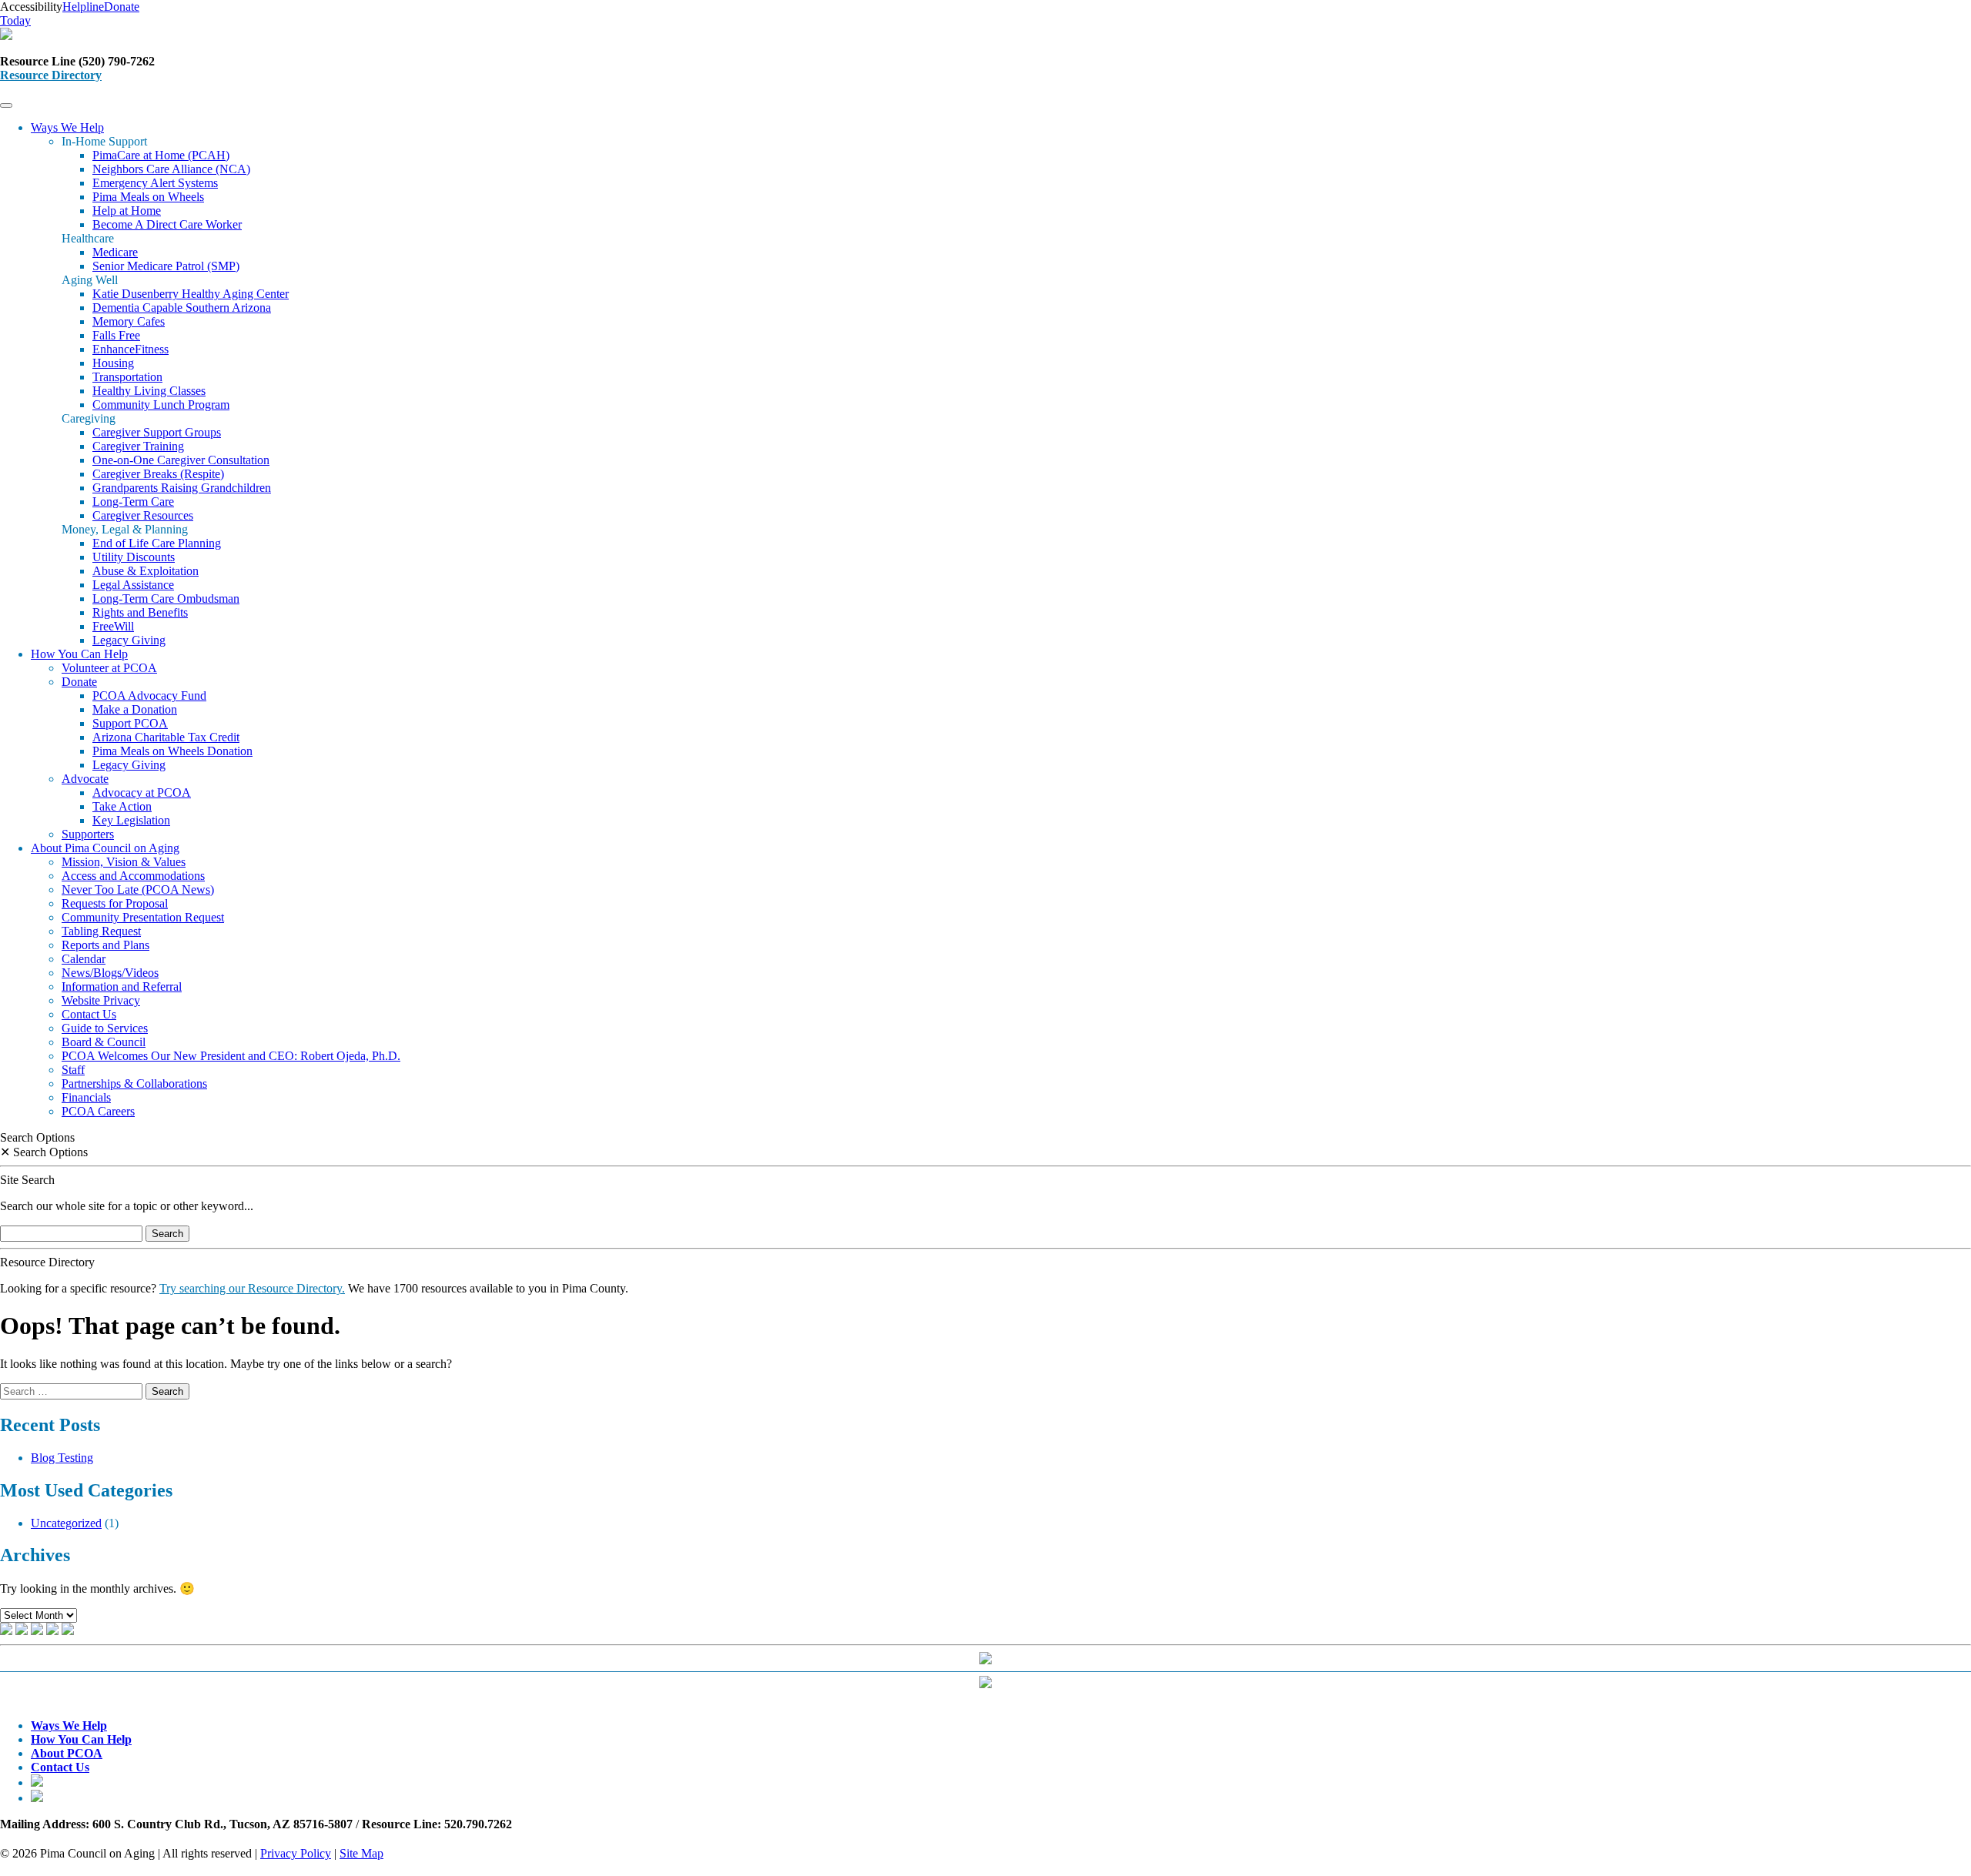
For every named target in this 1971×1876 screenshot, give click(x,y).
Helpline (83, 7)
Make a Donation (135, 709)
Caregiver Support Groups (157, 432)
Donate (79, 682)
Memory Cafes (129, 321)
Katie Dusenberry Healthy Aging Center (191, 294)
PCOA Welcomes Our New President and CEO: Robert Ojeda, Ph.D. (231, 1056)
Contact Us (89, 1014)
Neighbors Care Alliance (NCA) (171, 169)
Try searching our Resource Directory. (252, 1288)
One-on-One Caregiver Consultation (181, 460)
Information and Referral (122, 986)
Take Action (122, 806)
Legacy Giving (129, 640)
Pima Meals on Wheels (148, 197)
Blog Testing (62, 1458)
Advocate (85, 779)
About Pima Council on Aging (105, 848)
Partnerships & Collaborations (134, 1083)
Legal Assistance (133, 585)
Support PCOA (130, 723)
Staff (73, 1070)
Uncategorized (66, 1523)
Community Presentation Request (143, 917)
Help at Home (127, 211)
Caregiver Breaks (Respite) (158, 474)
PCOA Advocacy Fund (149, 696)
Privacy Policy (296, 1853)
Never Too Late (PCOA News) (138, 890)
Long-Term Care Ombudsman (166, 599)
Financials (86, 1097)
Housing (113, 363)
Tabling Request (101, 931)
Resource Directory (51, 75)
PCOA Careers (98, 1111)
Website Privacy (101, 1000)
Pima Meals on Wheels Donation (172, 751)
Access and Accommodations (133, 876)
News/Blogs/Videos (110, 973)
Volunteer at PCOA (109, 668)
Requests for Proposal (115, 903)
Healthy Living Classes (149, 391)
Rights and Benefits (140, 612)
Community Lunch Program (161, 405)
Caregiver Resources (143, 515)
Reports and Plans (105, 945)
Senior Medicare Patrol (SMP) (166, 266)
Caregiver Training (138, 446)
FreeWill (113, 626)
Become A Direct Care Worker (167, 224)
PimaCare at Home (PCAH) (161, 155)
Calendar (84, 959)
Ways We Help (67, 127)
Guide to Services (105, 1028)
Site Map (361, 1853)
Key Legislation (131, 820)
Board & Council (104, 1042)
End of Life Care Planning (157, 543)
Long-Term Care (133, 502)
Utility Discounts (134, 557)
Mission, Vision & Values (124, 862)
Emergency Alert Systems (155, 183)
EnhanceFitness (131, 349)
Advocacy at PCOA (142, 793)
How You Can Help (79, 654)
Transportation (127, 377)
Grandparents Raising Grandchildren (182, 488)
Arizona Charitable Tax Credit (166, 737)
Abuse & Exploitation (146, 571)
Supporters (88, 834)
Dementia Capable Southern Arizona (182, 308)
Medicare (115, 252)
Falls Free (116, 335)
